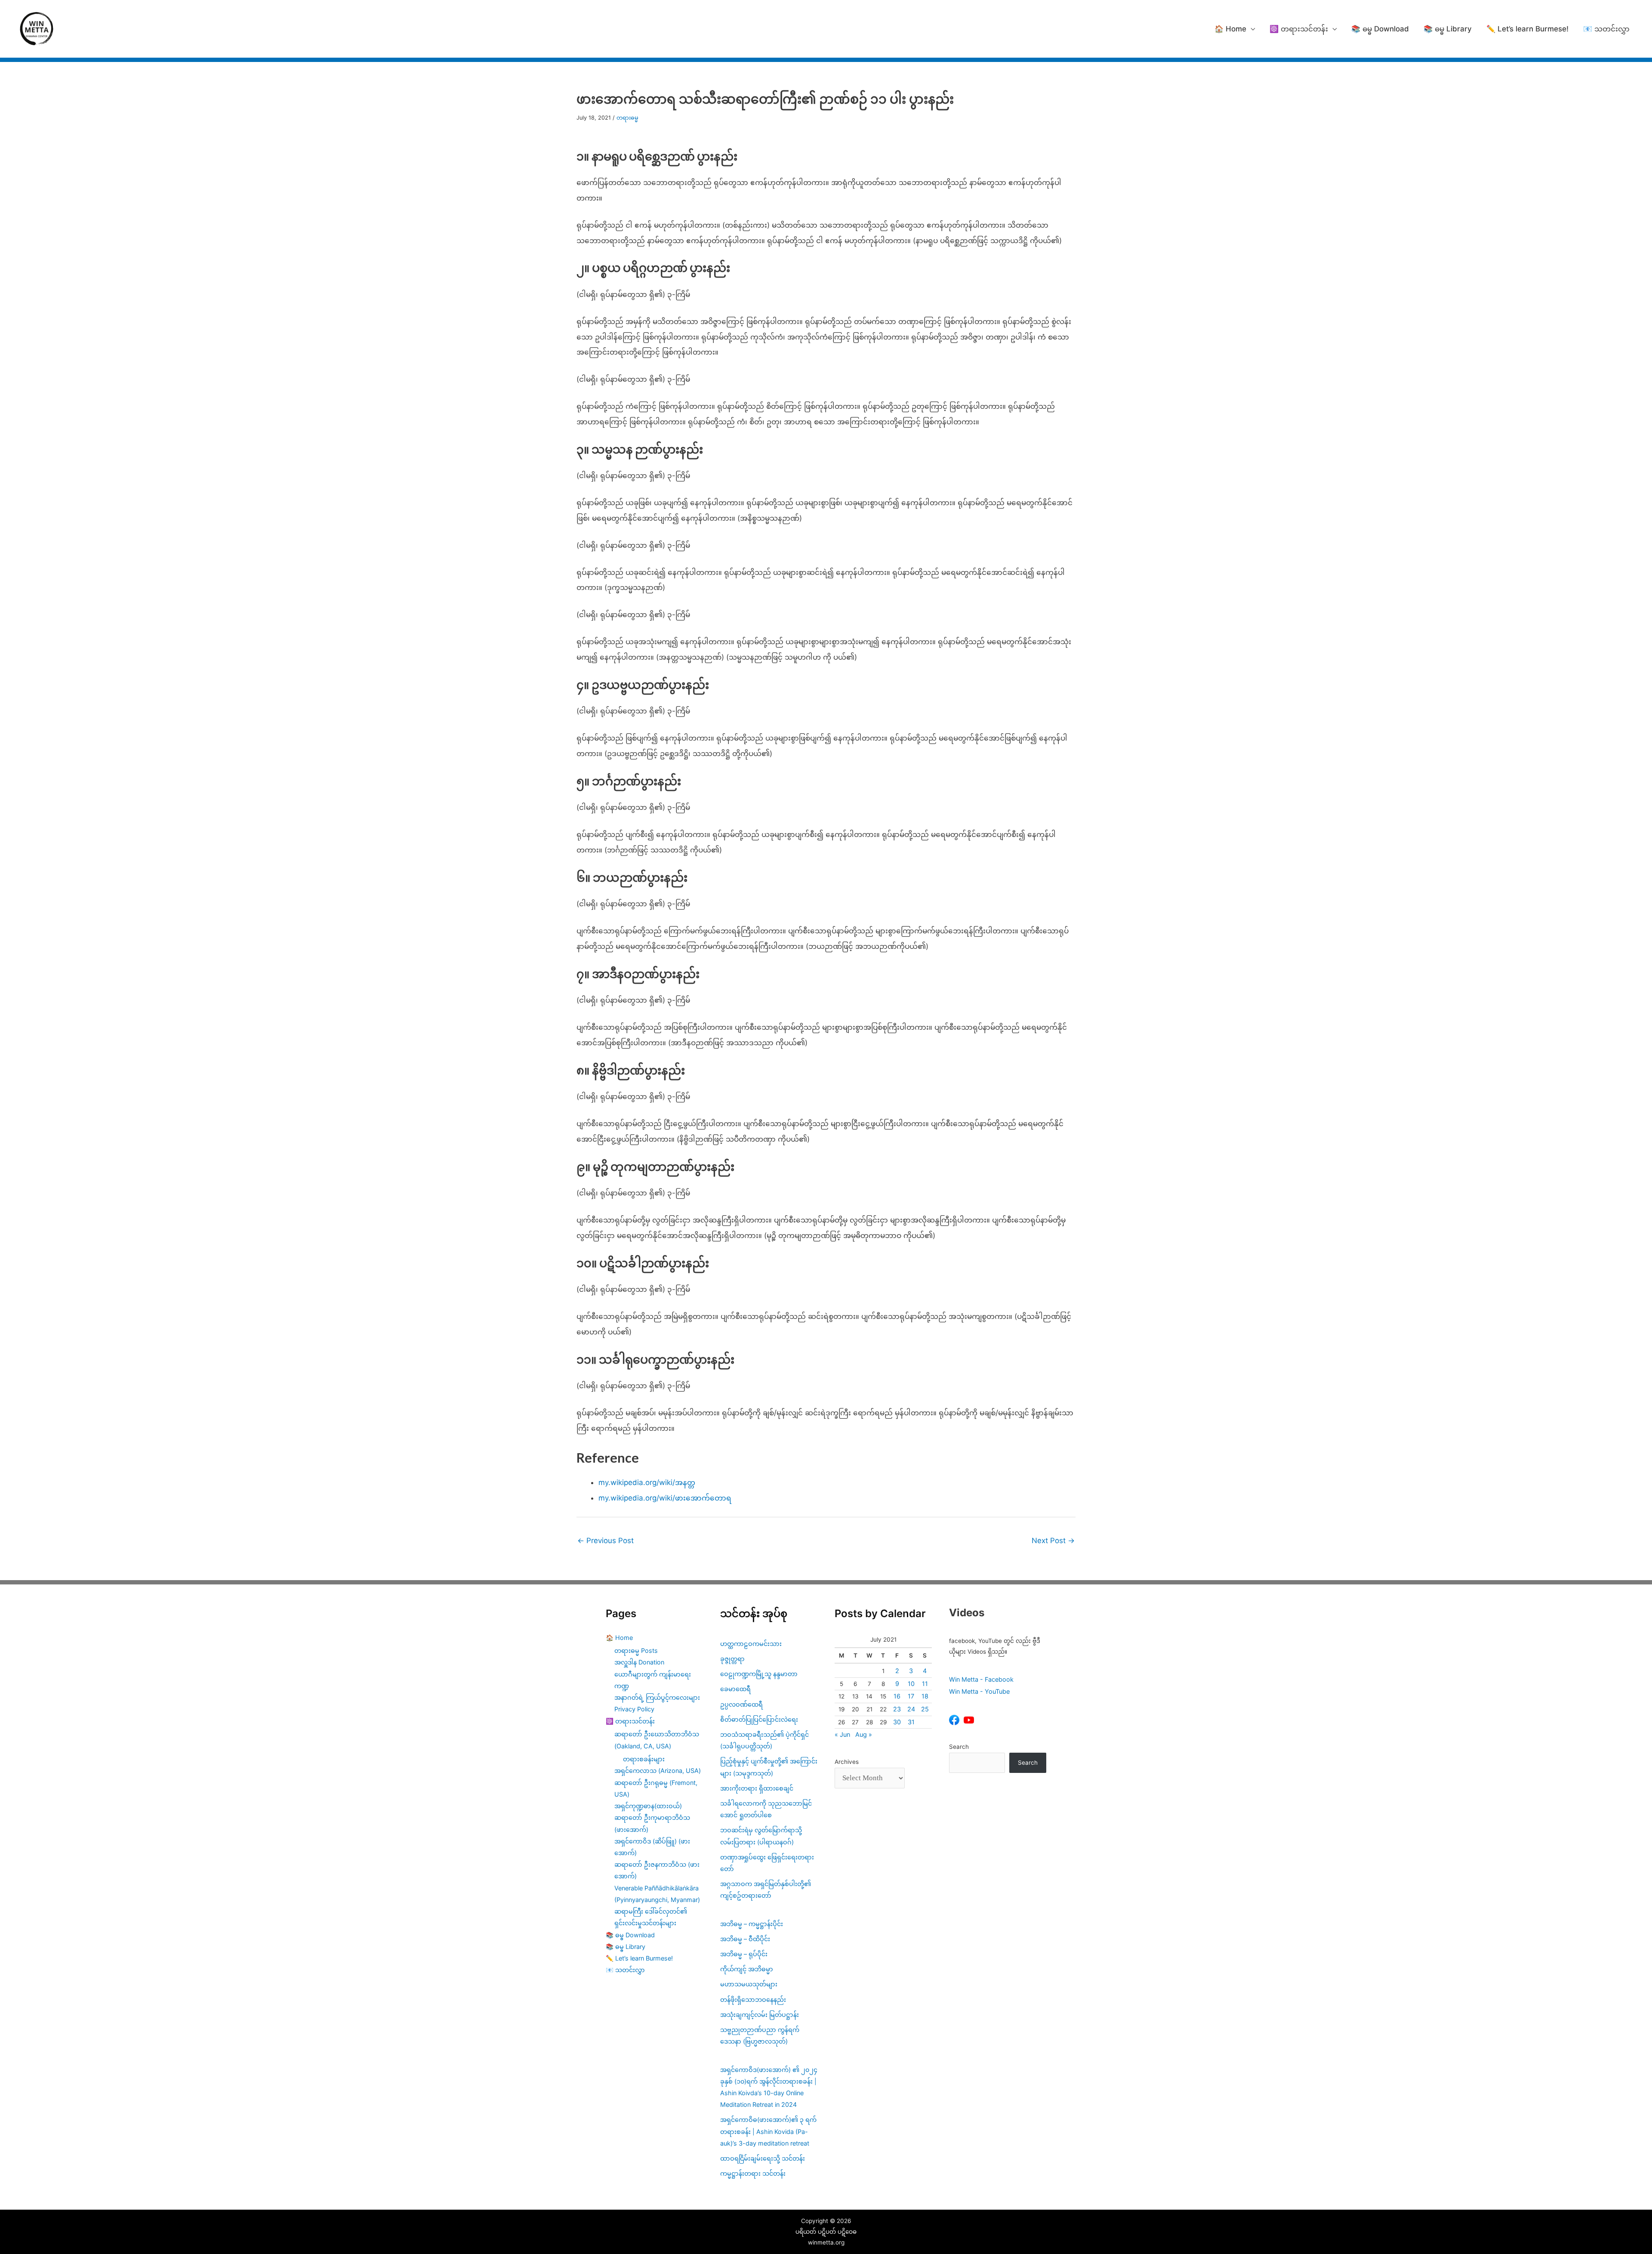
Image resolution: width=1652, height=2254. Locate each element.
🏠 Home (1230, 29)
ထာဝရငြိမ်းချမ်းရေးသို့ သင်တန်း (763, 2158)
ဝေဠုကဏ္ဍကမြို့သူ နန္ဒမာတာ (759, 1674)
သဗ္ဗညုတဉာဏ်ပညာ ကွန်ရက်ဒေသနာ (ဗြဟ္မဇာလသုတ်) (760, 2035)
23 (897, 1709)
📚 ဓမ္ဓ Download (1380, 29)
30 (897, 1722)
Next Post (1053, 1541)
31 (911, 1722)
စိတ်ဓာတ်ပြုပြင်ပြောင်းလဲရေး (759, 1719)
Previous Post (606, 1541)
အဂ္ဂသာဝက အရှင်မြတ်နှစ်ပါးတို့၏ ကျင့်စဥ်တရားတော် (766, 1890)
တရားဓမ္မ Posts (636, 1650)
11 (925, 1684)
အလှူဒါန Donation (639, 1662)
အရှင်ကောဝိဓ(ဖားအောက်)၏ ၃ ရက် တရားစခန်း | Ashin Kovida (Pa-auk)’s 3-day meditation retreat (768, 2131)
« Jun (842, 1734)
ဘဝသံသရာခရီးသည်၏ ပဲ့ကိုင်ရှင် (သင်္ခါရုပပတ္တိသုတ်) (764, 1740)
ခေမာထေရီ (735, 1689)
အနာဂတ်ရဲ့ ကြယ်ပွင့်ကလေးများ (657, 1697)
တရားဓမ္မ (627, 118)
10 (911, 1684)
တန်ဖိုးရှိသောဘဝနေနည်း (753, 1999)
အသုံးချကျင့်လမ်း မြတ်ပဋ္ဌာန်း (760, 2015)
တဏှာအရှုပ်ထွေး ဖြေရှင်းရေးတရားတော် (767, 1863)
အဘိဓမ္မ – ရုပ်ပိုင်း (744, 1954)
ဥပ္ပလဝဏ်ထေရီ (741, 1704)
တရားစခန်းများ (644, 1759)
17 (911, 1696)
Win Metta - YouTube (979, 1691)
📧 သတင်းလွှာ (1606, 29)
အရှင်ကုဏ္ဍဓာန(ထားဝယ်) (648, 1806)
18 (925, 1696)
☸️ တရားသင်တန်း (1299, 29)
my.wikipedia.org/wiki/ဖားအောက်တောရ (665, 1498)
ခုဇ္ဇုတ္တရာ (732, 1659)
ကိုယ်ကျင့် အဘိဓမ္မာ (747, 1969)
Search (959, 1747)
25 (925, 1709)
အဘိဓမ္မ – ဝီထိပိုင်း (745, 1939)
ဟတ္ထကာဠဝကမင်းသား (751, 1644)
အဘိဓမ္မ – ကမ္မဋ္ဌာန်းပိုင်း (752, 1924)
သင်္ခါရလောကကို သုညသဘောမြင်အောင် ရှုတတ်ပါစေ (766, 1809)
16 (897, 1696)
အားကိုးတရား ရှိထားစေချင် (757, 1788)
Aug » (864, 1734)
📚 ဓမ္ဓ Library (1448, 29)
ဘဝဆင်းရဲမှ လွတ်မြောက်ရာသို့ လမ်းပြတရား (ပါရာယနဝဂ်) (761, 1836)
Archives (847, 1762)
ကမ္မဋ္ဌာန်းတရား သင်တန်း (753, 2173)
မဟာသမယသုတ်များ (749, 1984)
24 (911, 1709)
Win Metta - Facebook (981, 1679)
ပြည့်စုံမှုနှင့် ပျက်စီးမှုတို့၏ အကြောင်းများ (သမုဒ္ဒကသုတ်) (769, 1767)
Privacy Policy (634, 1709)
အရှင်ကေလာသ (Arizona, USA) (658, 1771)
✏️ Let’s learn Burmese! (1527, 29)
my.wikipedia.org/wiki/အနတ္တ (647, 1482)
